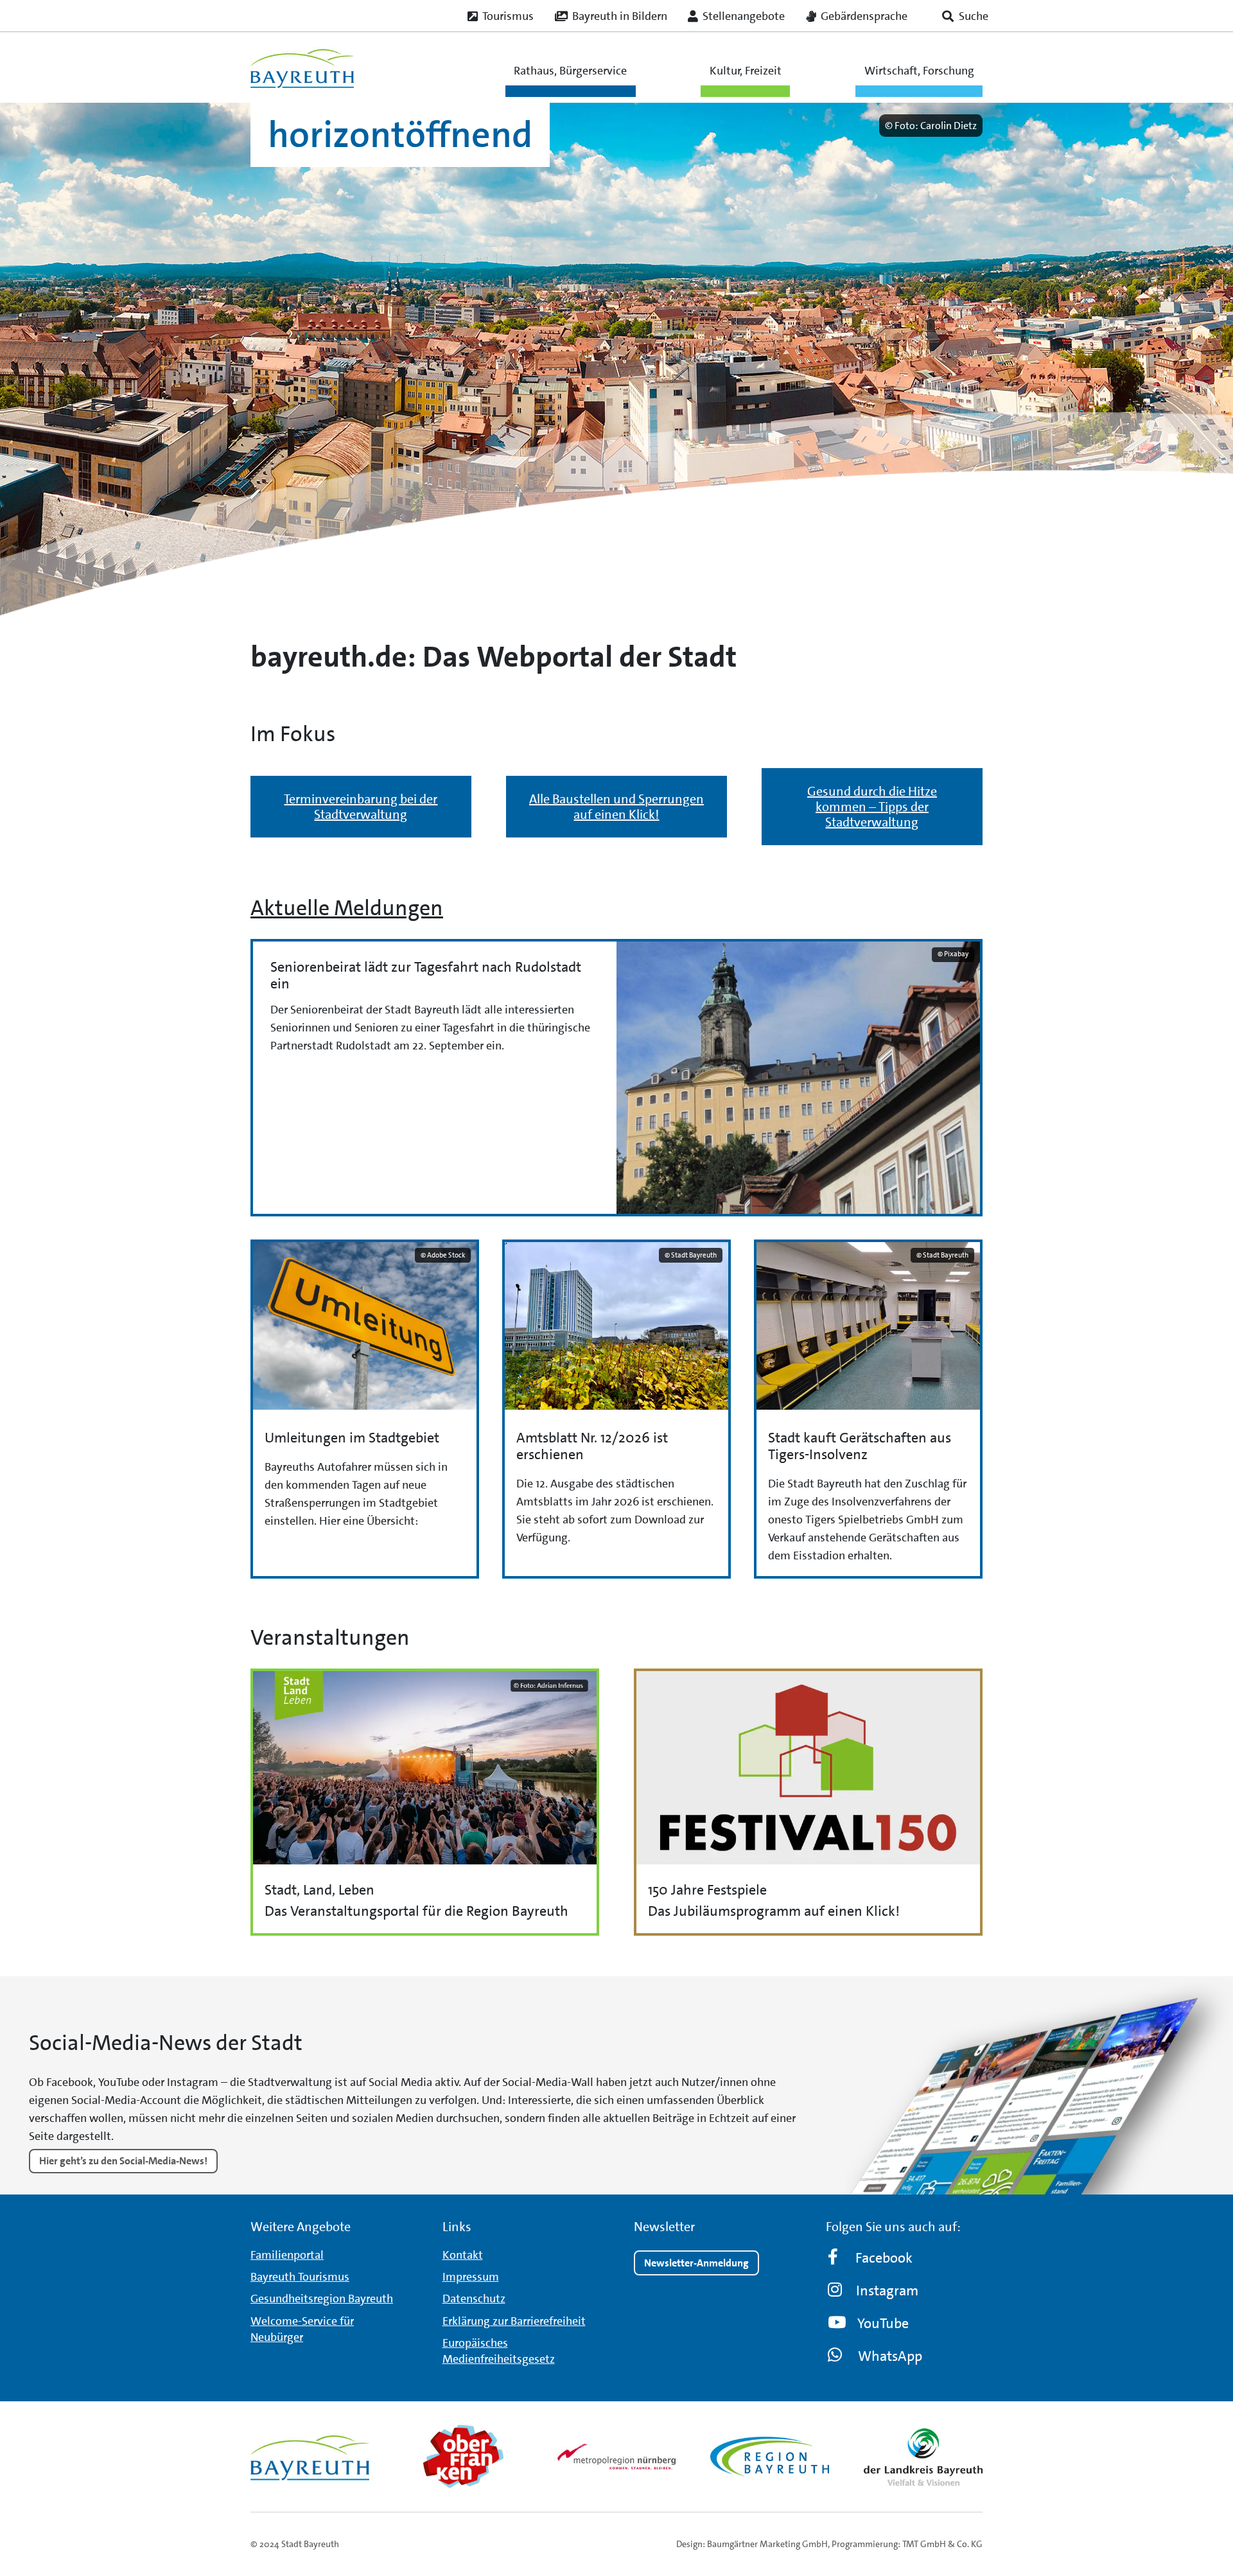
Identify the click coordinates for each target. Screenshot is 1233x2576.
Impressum (471, 2277)
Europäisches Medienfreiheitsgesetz (499, 2351)
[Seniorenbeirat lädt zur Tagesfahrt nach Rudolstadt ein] (616, 1078)
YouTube (883, 2323)
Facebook (884, 2258)
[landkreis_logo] (923, 2457)
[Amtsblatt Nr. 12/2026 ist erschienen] (616, 1409)
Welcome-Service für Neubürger (302, 2329)
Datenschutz (474, 2299)
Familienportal (287, 2255)
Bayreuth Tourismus (300, 2277)
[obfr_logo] (463, 2457)
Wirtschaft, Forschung (919, 71)
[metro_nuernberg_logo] (617, 2456)
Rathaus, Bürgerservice (570, 71)
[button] (965, 16)
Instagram (887, 2291)
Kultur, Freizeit (746, 71)
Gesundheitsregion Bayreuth (322, 2299)
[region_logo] (770, 2457)
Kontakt (463, 2255)
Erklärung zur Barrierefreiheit (514, 2321)
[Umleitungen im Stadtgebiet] (365, 1409)
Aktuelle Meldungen (347, 908)
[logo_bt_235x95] (302, 68)
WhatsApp (890, 2356)
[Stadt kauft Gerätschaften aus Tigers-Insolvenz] (868, 1409)
